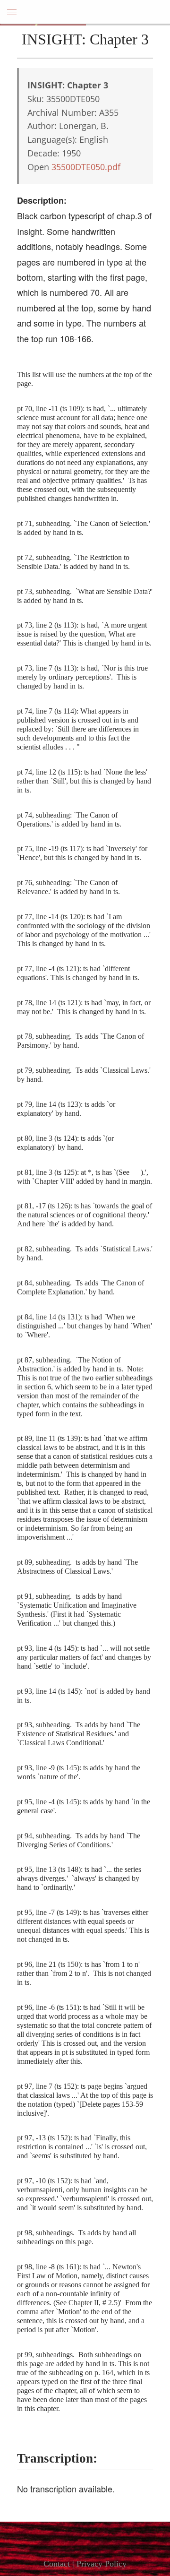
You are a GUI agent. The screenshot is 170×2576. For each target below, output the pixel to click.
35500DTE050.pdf (86, 167)
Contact (57, 2564)
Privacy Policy (102, 2564)
